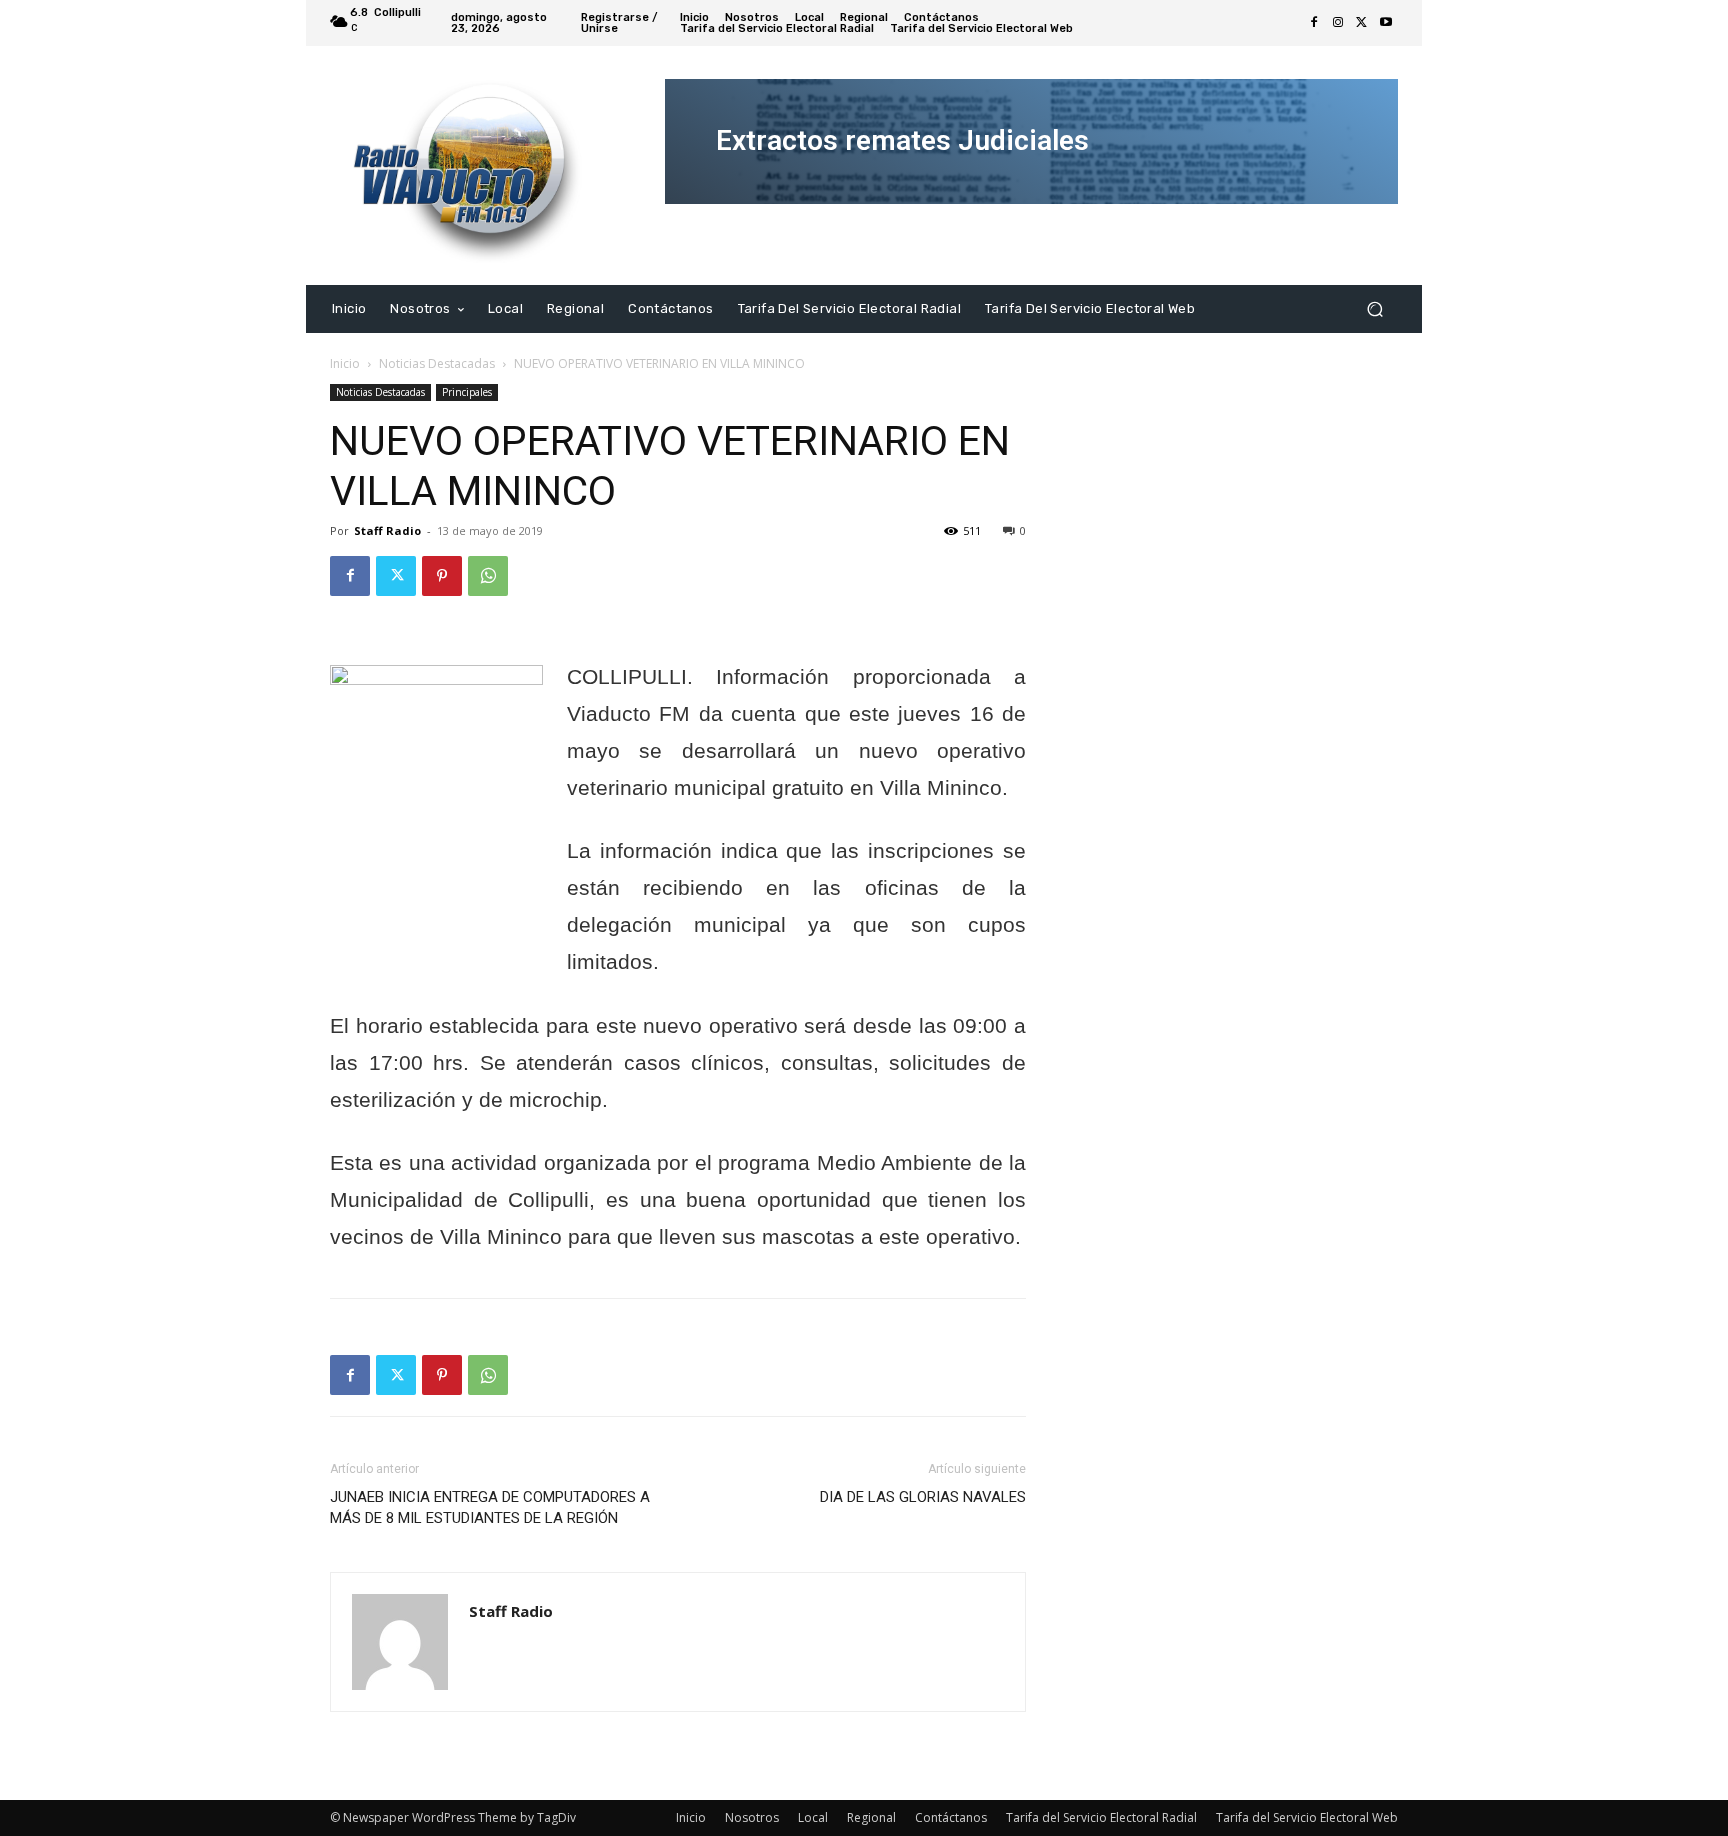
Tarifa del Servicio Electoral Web (1307, 1817)
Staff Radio (387, 530)
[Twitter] (1362, 23)
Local (813, 1817)
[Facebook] (1314, 23)
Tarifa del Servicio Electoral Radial (1101, 1817)
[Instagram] (1338, 23)
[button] (1374, 308)
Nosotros (752, 1817)
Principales (467, 392)
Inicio (345, 363)
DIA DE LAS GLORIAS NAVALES (923, 1497)
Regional (871, 1817)
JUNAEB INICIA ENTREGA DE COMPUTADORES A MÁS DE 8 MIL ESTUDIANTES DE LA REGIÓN (490, 1507)
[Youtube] (1386, 23)
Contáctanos (951, 1817)
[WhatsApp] (488, 576)
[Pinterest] (442, 576)
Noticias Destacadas (437, 363)
